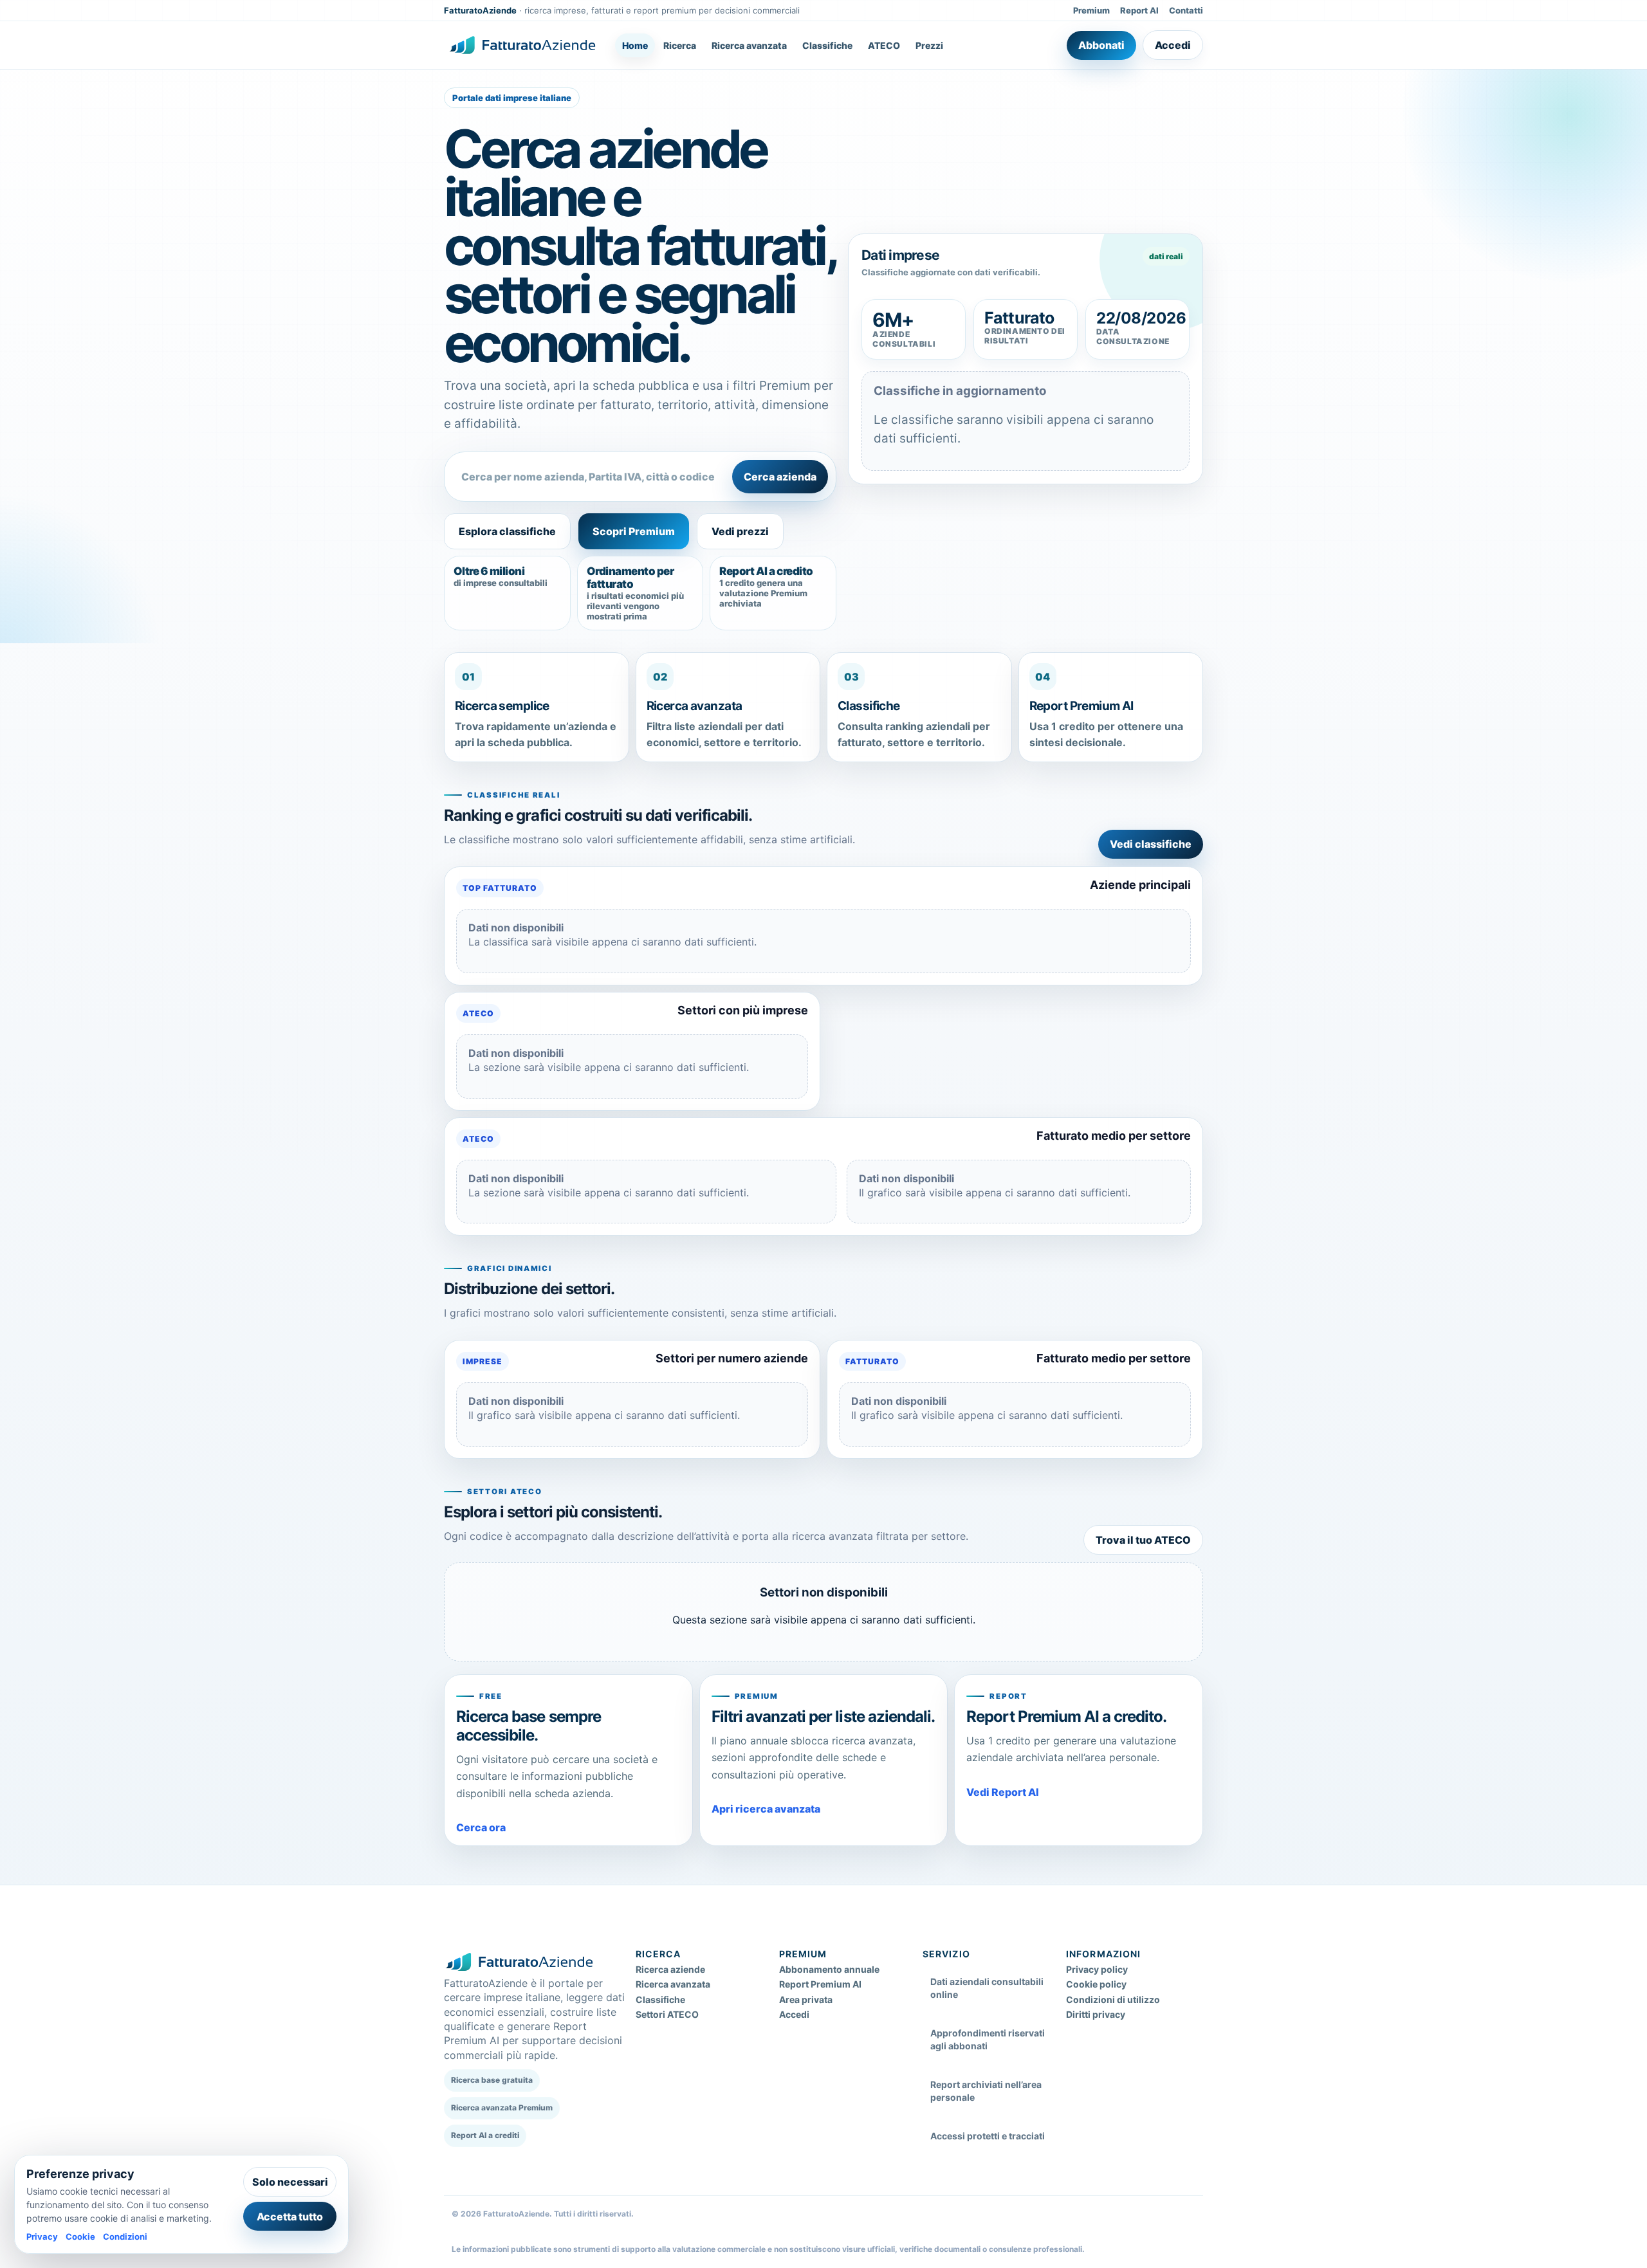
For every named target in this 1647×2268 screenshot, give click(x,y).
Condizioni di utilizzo (1113, 1999)
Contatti (1186, 10)
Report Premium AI (820, 1984)
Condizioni (125, 2236)
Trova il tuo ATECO (1143, 1540)
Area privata (806, 1999)
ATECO (884, 45)
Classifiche (827, 45)
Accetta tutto (290, 2217)
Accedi (1173, 45)
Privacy (42, 2236)
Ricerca (680, 45)
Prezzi (929, 45)
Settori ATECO (667, 2014)
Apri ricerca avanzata (766, 1809)
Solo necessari (290, 2182)
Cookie (80, 2236)
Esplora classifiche (507, 531)
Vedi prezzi (740, 531)
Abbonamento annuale (829, 1969)
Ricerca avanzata (749, 45)
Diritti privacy (1096, 2014)
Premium (1091, 10)
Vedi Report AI (1003, 1792)
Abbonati (1101, 45)
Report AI (1139, 10)
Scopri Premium (634, 531)
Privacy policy (1097, 1969)
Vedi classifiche (1151, 844)
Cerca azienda (780, 477)
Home (635, 45)
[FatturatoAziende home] (522, 45)
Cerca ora (481, 1827)
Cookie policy (1096, 1984)
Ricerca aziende (670, 1969)
